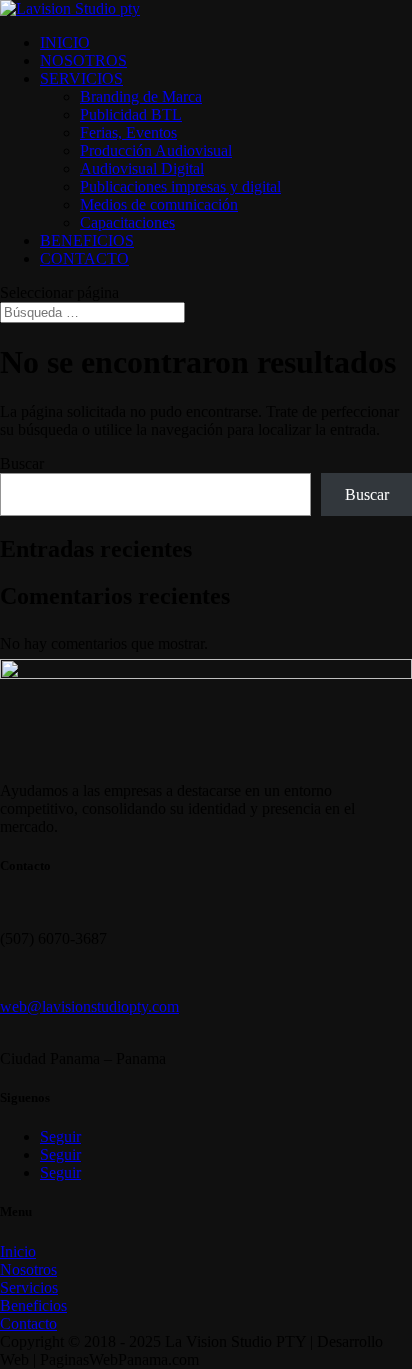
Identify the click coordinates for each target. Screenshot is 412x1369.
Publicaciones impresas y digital (180, 186)
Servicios (29, 1287)
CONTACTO (84, 258)
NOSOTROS (83, 60)
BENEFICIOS (87, 240)
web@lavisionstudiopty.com (89, 1006)
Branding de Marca (141, 96)
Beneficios (33, 1305)
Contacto (28, 1323)
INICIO (65, 42)
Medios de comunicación (159, 204)
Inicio (18, 1251)
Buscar (22, 463)
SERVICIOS (81, 78)
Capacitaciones (127, 222)
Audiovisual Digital (142, 168)
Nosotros (28, 1269)
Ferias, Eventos (128, 132)
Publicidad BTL (131, 114)
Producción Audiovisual (156, 150)
